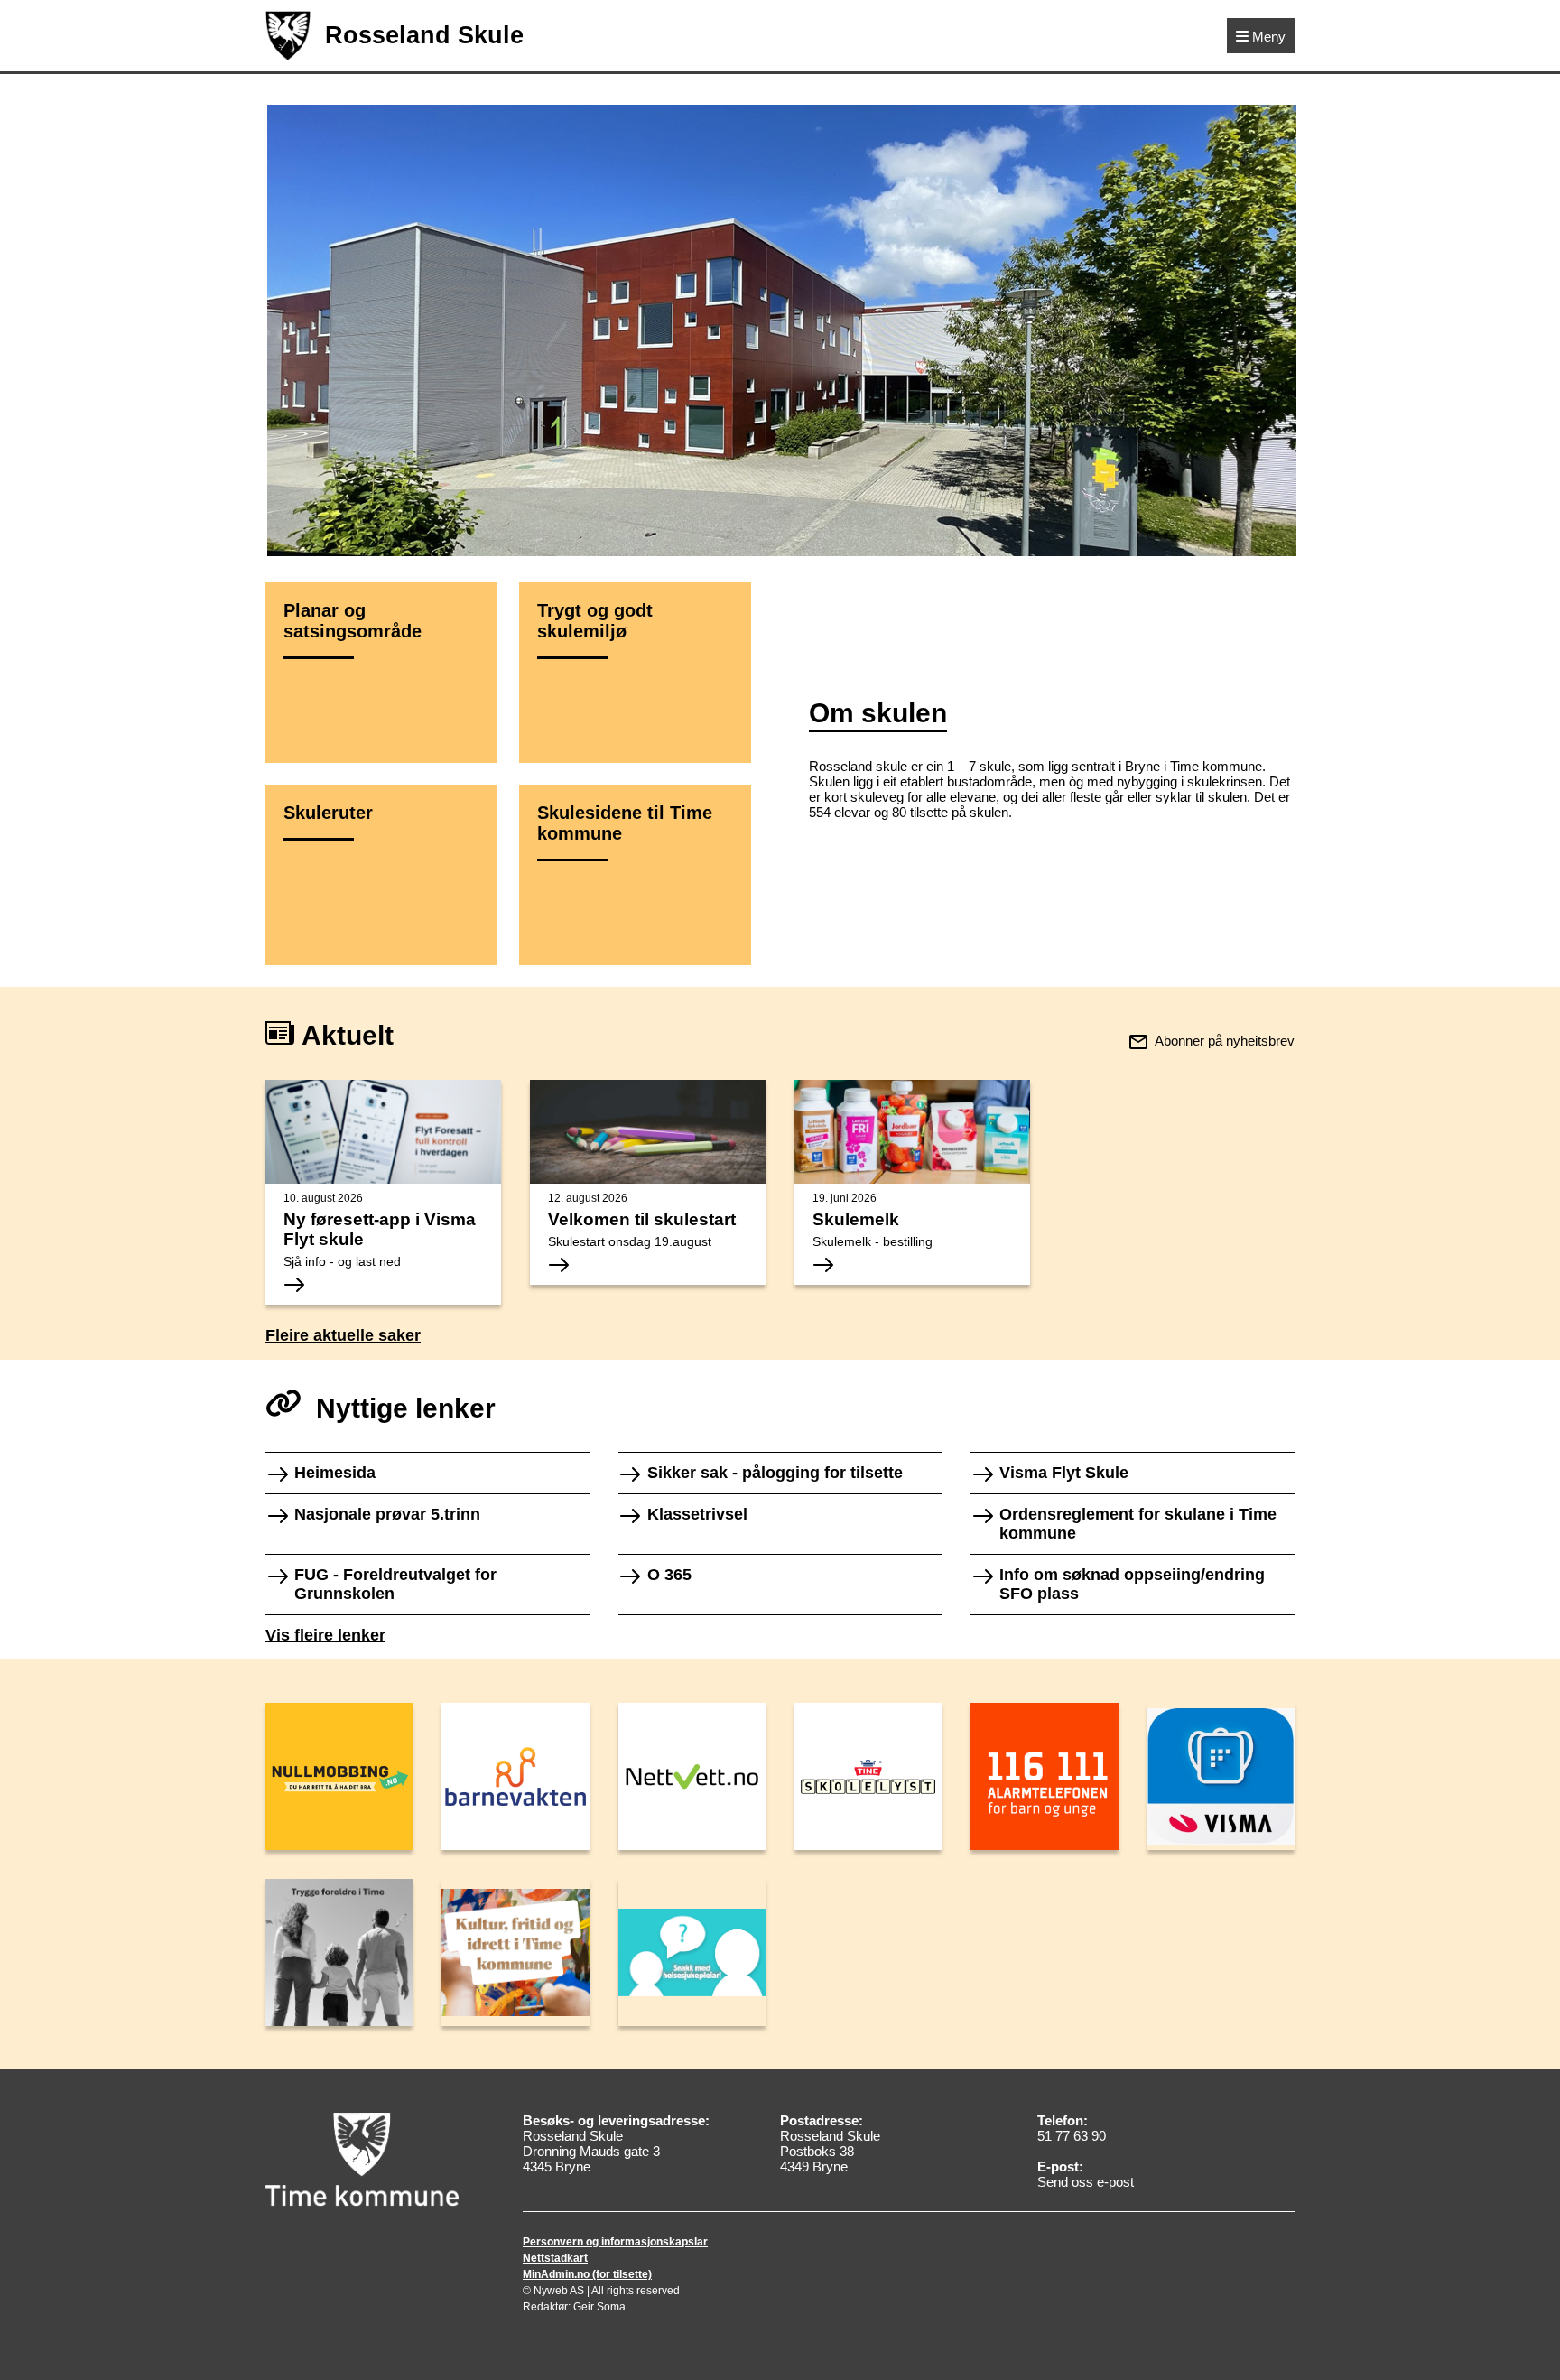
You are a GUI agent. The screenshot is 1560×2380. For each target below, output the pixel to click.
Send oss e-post (1086, 2182)
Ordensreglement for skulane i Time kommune (1138, 1524)
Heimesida (335, 1473)
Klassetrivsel (697, 1514)
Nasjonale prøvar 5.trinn (387, 1514)
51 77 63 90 (1072, 2136)
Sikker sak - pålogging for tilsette (775, 1473)
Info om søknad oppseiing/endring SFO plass (1132, 1584)
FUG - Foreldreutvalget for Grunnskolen (395, 1584)
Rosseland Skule (424, 35)
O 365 (669, 1575)
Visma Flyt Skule (1064, 1473)
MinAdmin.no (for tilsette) (587, 2274)
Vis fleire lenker (325, 1635)
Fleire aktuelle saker (343, 1335)
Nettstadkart (555, 2258)
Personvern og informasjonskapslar (615, 2242)
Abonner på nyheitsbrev (1225, 1041)
